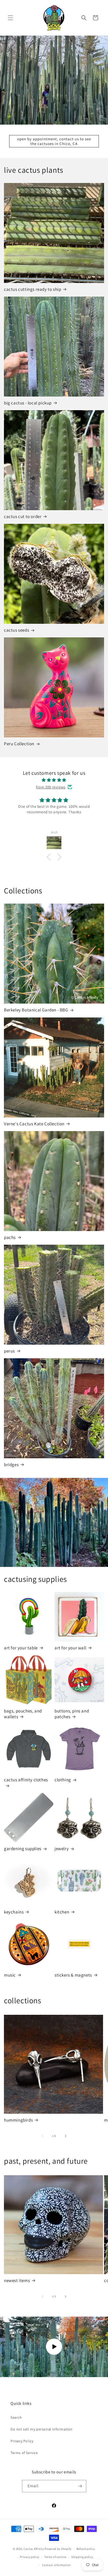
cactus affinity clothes (26, 1780)
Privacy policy (30, 2557)
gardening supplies (23, 1849)
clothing (63, 1780)
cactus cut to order (23, 516)
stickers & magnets (73, 1975)
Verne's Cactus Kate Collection (34, 1124)
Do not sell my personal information (42, 2429)
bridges (11, 1465)
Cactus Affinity (34, 2549)
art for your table (21, 1648)
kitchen (62, 1912)
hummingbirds (18, 2120)
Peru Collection (19, 744)
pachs (10, 1237)
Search (16, 2417)
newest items (17, 2280)
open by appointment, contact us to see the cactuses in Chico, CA (54, 141)
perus (9, 1351)
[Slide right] (66, 2136)
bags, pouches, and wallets (23, 1714)
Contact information (56, 2565)
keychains (14, 1912)
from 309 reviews (51, 787)
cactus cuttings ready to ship (33, 289)
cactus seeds (17, 630)
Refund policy (86, 2549)
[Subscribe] (80, 2486)
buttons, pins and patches (72, 1714)
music (10, 1975)
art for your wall (70, 1648)
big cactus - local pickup (28, 403)
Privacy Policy (22, 2441)
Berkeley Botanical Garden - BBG (36, 1010)
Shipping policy (82, 2557)
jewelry (62, 1849)
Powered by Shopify (58, 2549)
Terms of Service (24, 2453)
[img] (54, 780)
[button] (10, 18)
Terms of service (55, 2557)
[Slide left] (42, 2136)
